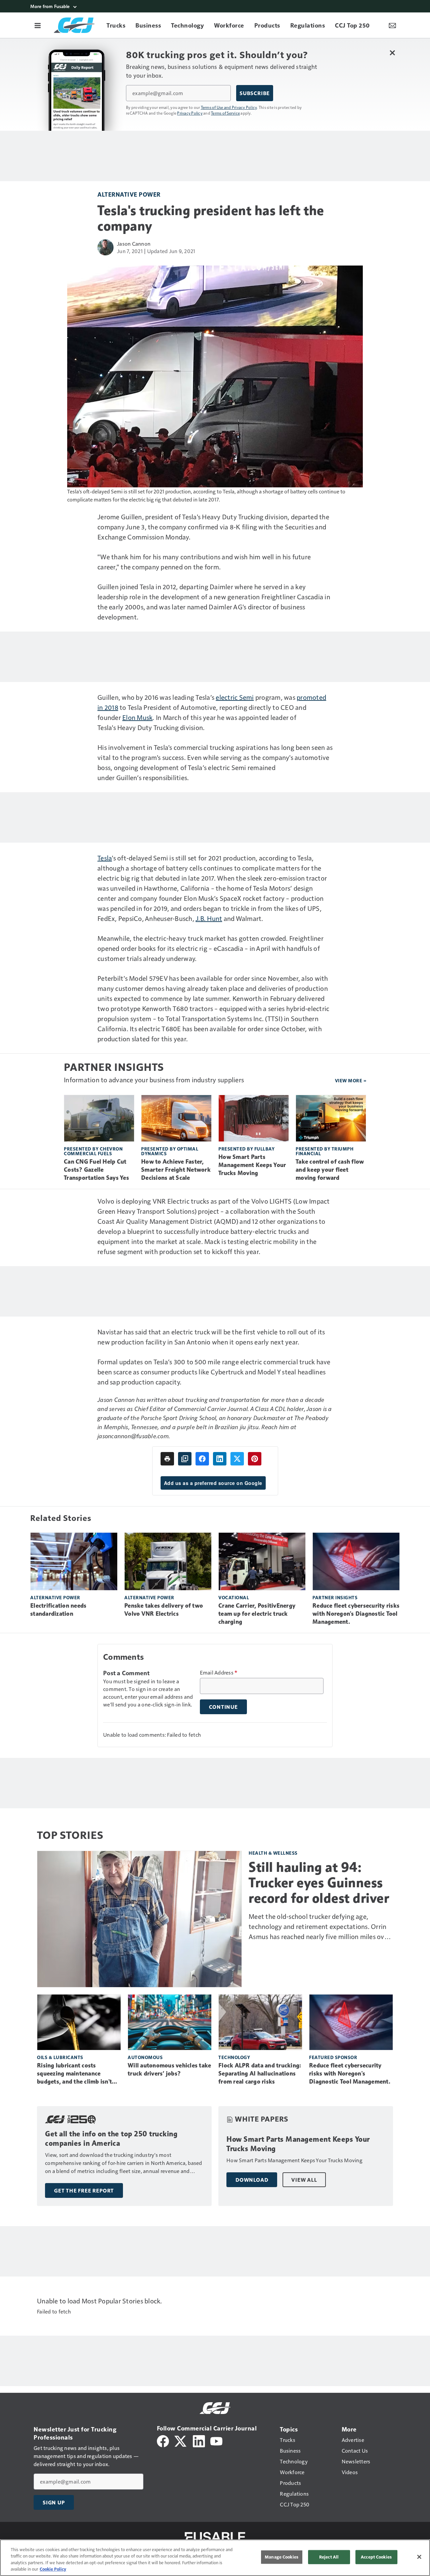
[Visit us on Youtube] (216, 2440)
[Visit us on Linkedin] (199, 2440)
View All (304, 2180)
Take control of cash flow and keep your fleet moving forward (330, 1170)
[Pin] (255, 1459)
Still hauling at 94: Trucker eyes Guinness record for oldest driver (319, 1883)
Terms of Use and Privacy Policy (229, 107)
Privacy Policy (190, 113)
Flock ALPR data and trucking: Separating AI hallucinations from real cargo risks (260, 2074)
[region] (215, 2558)
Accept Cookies (376, 2557)
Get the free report (84, 2190)
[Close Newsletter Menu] (392, 53)
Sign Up (54, 2502)
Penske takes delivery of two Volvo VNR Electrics (164, 1610)
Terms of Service (225, 113)
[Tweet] (237, 1459)
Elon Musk (137, 717)
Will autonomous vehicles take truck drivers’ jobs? (169, 2069)
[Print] (167, 1459)
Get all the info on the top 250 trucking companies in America (111, 2139)
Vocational (234, 1597)
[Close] (419, 2557)
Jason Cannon (134, 244)
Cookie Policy (53, 2569)
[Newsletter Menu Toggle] (392, 25)
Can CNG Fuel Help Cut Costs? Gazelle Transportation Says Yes (96, 1170)
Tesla (105, 858)
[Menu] (38, 25)
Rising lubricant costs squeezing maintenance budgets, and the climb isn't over (74, 2074)
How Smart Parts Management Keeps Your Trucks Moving (252, 1165)
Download (252, 2180)
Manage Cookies (282, 2557)
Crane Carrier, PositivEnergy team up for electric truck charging (257, 1614)
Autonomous (145, 2057)
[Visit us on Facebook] (163, 2440)
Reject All (329, 2557)
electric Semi (235, 697)
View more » (351, 1080)
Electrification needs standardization (58, 1610)
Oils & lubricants (60, 2057)
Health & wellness (273, 1853)
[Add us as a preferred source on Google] (185, 1459)
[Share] (202, 1459)
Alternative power (129, 194)
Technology (234, 2057)
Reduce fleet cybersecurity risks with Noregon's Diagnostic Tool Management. (356, 1614)
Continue (223, 1707)
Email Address (219, 1673)
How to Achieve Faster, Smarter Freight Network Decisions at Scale (176, 1170)
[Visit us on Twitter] (181, 2440)
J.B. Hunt (209, 918)
